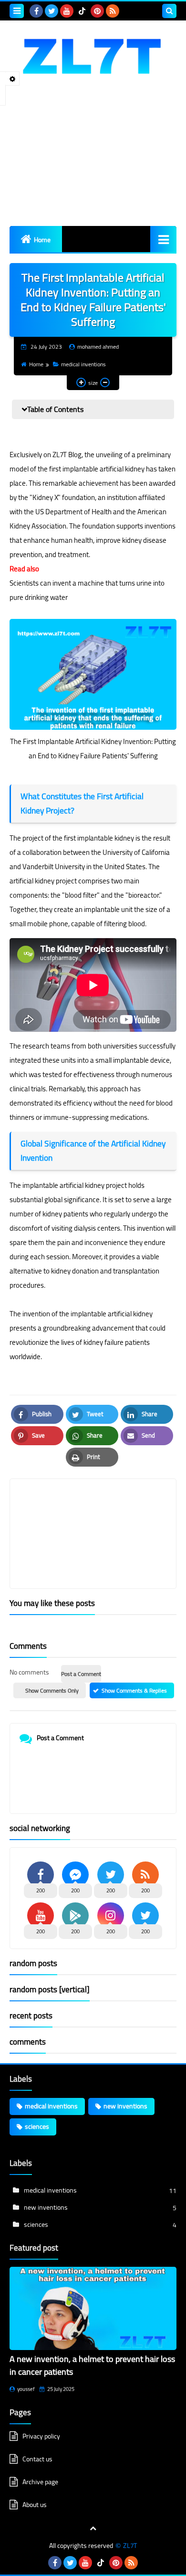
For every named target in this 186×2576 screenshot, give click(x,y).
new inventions (125, 2106)
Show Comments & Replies (134, 1690)
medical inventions (83, 364)
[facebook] (36, 11)
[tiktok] (82, 11)
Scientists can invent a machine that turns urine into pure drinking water (87, 590)
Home (42, 240)
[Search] (169, 11)
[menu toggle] (17, 11)
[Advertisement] (93, 162)
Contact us (37, 2459)
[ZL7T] (93, 55)
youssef (26, 2389)
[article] (93, 1511)
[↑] (93, 2528)
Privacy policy (41, 2437)
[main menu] (163, 239)
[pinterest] (97, 11)
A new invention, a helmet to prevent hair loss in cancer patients (92, 2365)
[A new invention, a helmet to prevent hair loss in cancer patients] (93, 2308)
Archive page (40, 2482)
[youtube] (67, 11)
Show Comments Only (52, 1690)
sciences (37, 2126)
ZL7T (130, 2546)
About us (35, 2505)
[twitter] (52, 11)
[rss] (113, 11)
